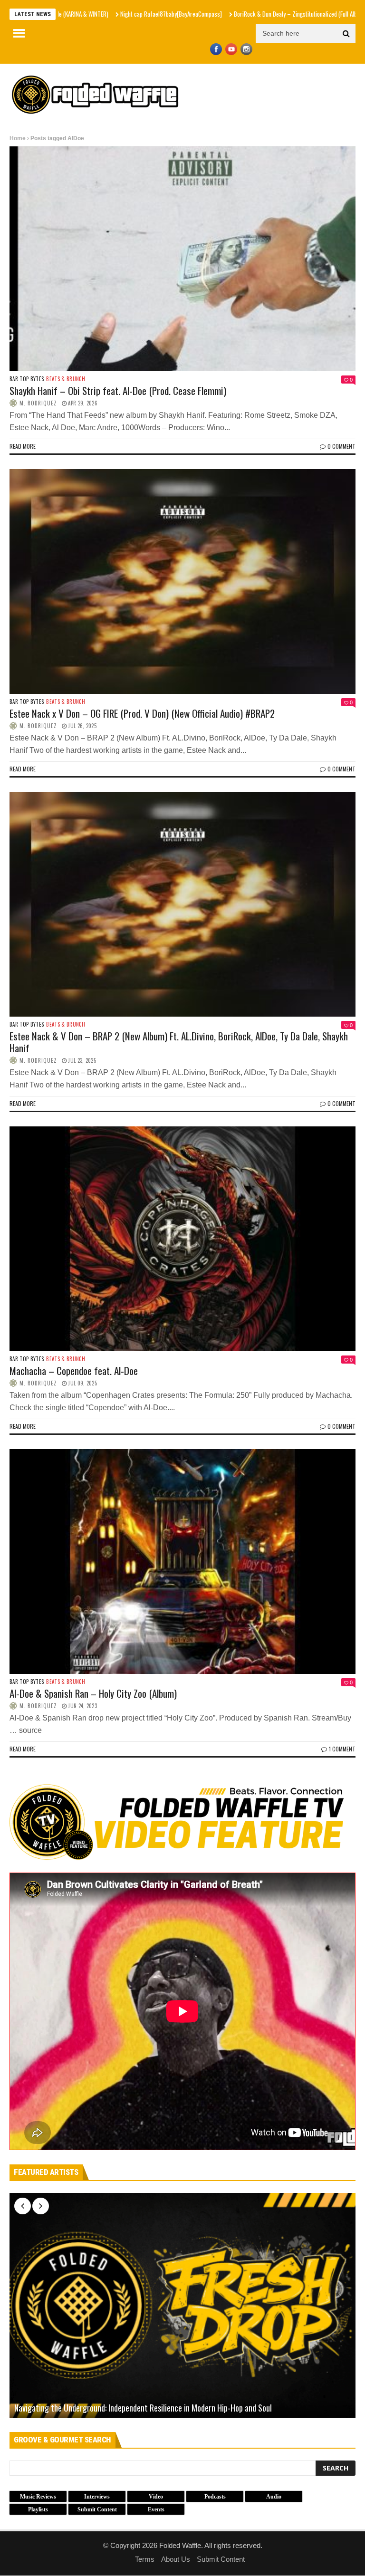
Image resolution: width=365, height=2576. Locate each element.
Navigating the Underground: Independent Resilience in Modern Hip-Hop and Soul (143, 2408)
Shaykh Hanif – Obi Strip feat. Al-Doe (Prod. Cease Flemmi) (118, 390)
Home (18, 138)
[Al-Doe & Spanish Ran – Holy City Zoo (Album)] (182, 1562)
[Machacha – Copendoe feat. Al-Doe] (182, 1239)
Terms (145, 2559)
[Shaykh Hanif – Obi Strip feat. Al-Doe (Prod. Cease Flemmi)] (182, 259)
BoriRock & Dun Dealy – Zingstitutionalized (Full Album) (224, 14)
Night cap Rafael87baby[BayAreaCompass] (95, 14)
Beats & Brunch (66, 379)
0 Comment (341, 446)
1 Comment (342, 1749)
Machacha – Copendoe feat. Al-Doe (74, 1370)
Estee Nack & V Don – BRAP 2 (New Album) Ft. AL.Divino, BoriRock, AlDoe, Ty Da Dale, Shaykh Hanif (179, 1042)
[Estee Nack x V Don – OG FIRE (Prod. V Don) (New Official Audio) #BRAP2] (182, 582)
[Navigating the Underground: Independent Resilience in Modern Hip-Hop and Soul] (182, 2305)
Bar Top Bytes (27, 379)
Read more (23, 446)
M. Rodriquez (38, 403)
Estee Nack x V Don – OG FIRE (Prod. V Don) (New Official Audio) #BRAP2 (142, 713)
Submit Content (221, 2559)
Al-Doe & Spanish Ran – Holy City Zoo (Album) (93, 1693)
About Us (176, 2559)
